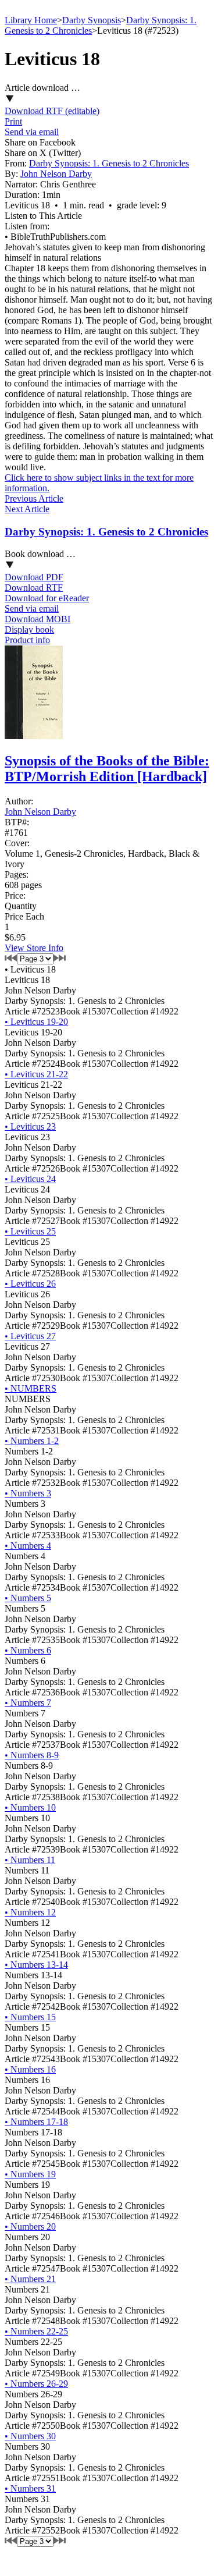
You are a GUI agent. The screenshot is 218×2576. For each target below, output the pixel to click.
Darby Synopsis (92, 20)
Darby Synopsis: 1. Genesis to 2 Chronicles (109, 163)
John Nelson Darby (56, 174)
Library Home (31, 20)
